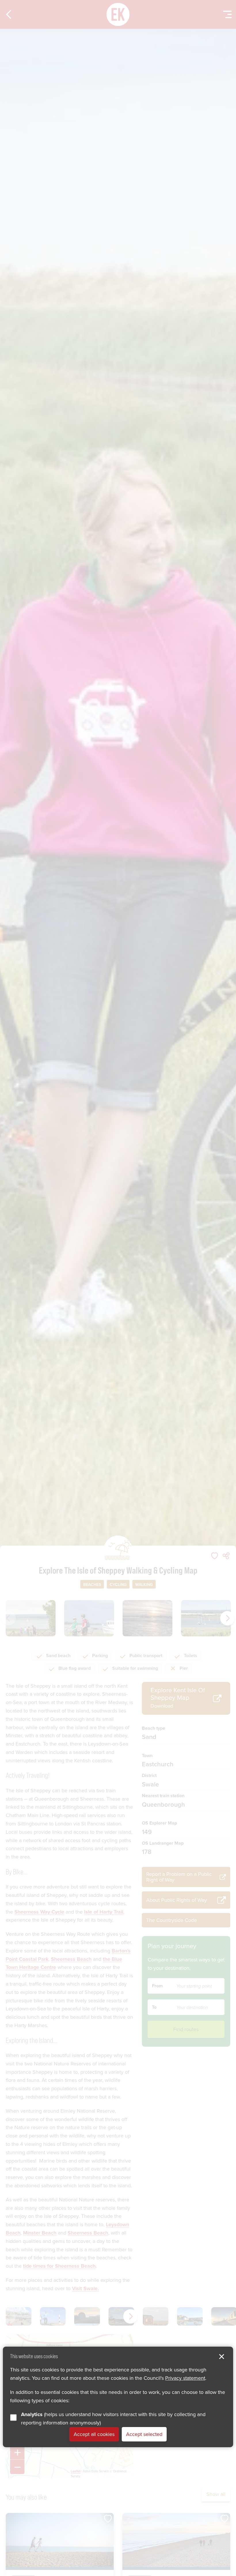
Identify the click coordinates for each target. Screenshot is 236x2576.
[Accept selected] (222, 2357)
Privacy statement (185, 2378)
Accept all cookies (94, 2434)
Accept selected (144, 2434)
